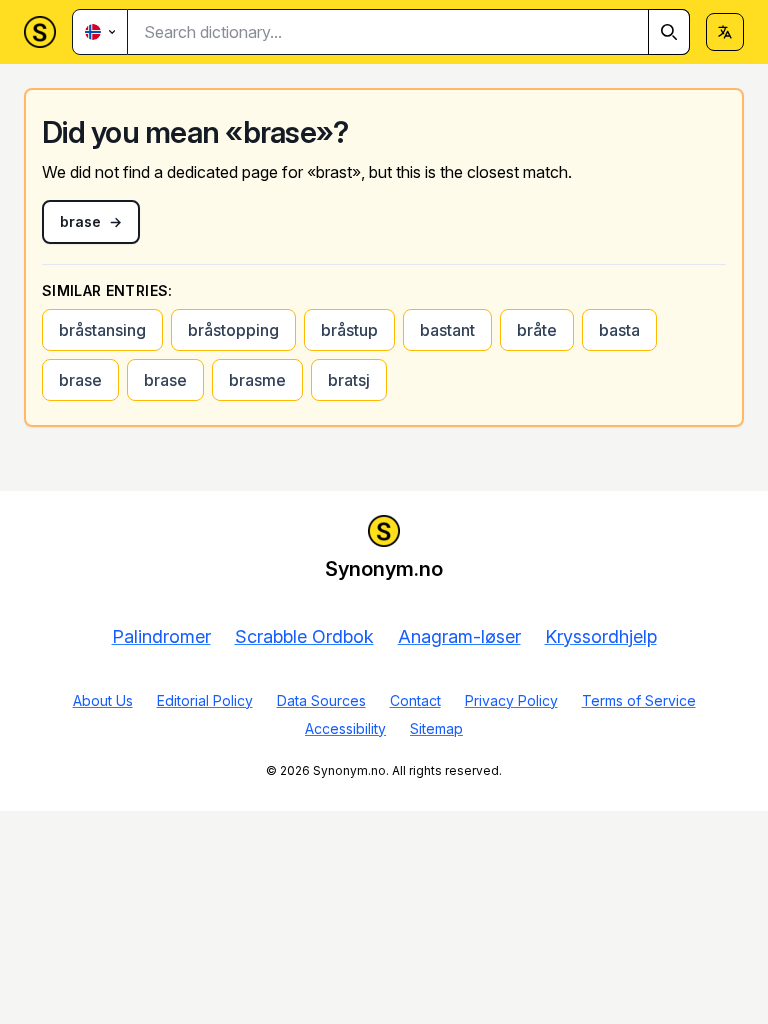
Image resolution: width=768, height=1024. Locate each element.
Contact (415, 700)
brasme (257, 380)
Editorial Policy (205, 700)
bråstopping (233, 330)
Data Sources (321, 700)
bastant (447, 330)
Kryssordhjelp (601, 636)
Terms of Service (639, 700)
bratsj (349, 380)
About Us (103, 700)
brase (80, 380)
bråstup (349, 330)
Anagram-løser (459, 636)
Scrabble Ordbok (304, 636)
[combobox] (409, 32)
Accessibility (345, 728)
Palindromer (161, 636)
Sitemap (436, 728)
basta (619, 330)
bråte (537, 330)
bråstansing (102, 330)
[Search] (669, 32)
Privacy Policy (511, 700)
